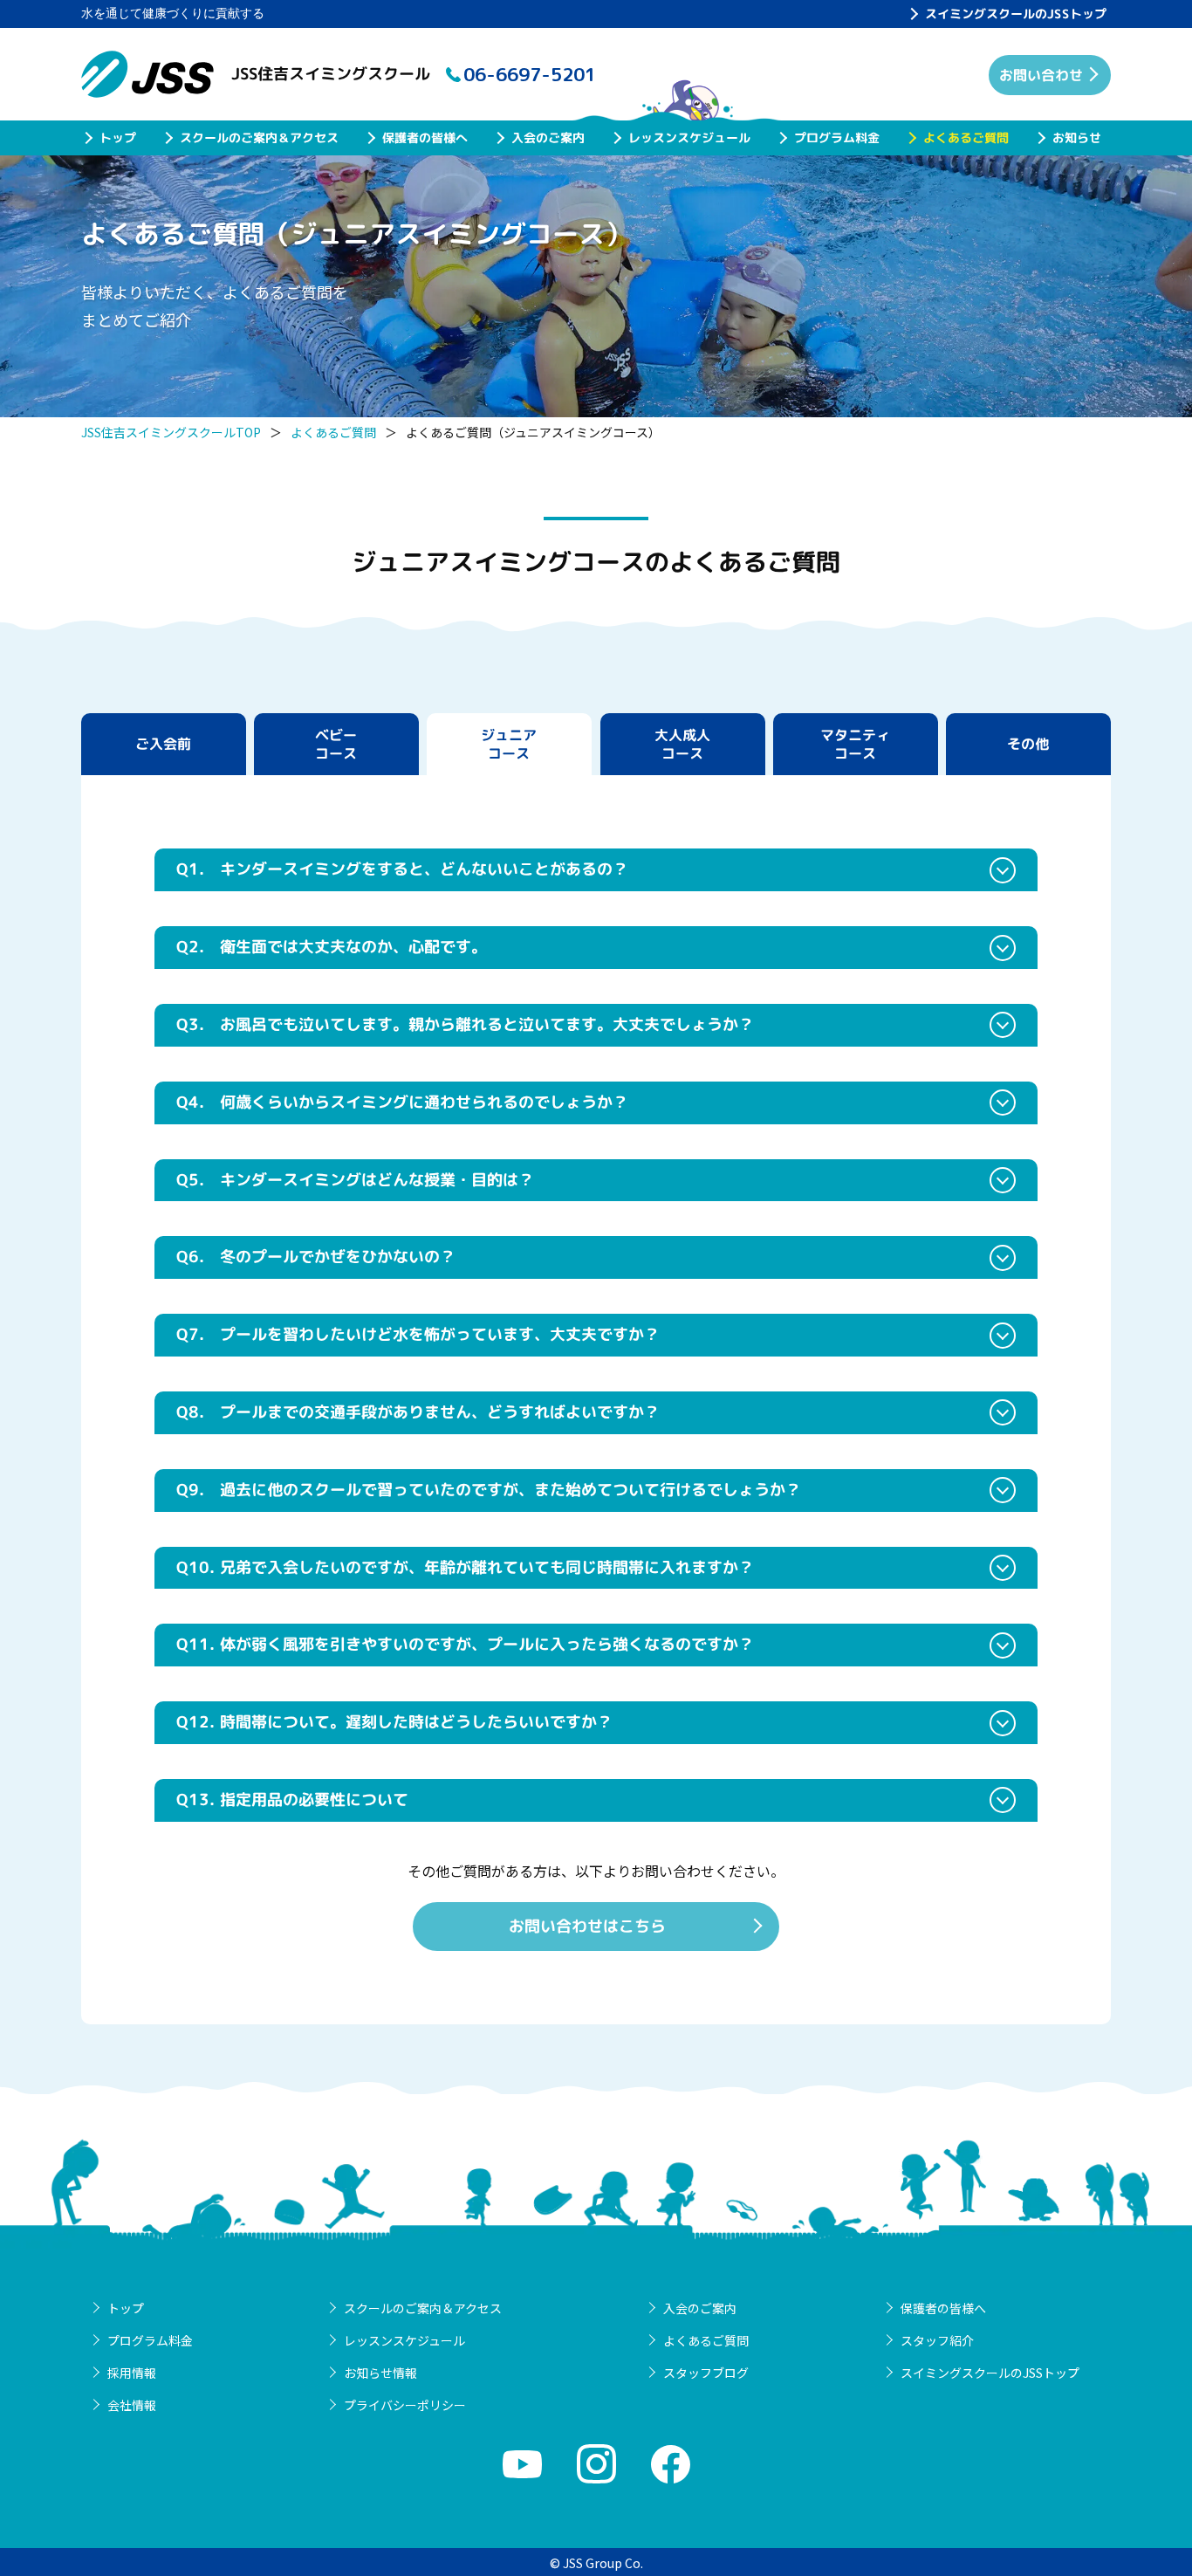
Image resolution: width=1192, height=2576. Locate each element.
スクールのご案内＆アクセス (259, 137)
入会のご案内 (548, 137)
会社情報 (132, 2405)
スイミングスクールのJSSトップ (1016, 14)
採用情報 (132, 2373)
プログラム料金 (837, 137)
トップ (118, 137)
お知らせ (1077, 137)
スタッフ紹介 (937, 2340)
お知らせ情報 (380, 2373)
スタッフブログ (706, 2373)
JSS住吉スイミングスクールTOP (171, 432)
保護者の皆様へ (425, 137)
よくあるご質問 (966, 137)
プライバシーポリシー (405, 2405)
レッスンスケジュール (689, 137)
